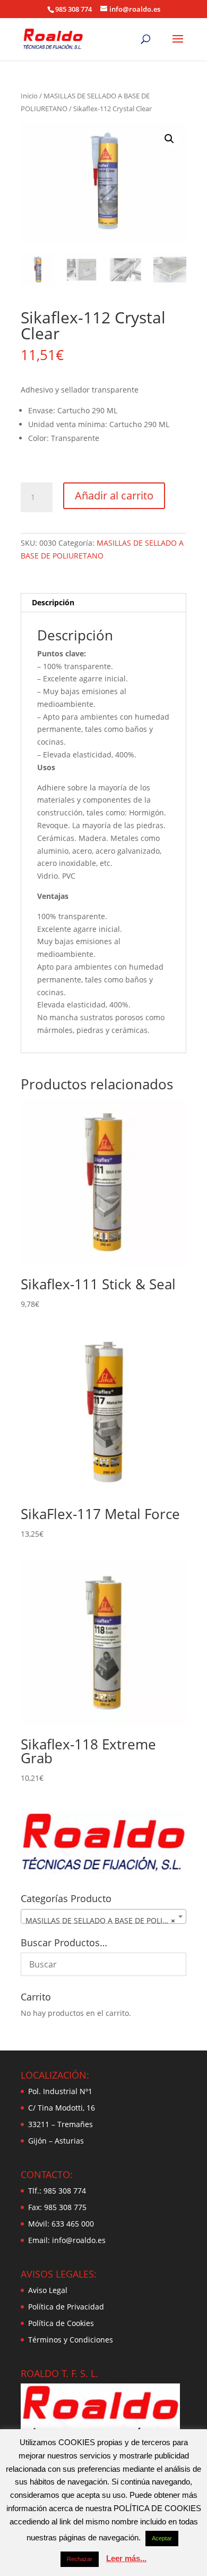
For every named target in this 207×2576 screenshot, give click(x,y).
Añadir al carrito (114, 495)
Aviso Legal (48, 2290)
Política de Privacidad (66, 2307)
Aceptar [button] (162, 2538)
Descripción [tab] (53, 602)
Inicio (29, 96)
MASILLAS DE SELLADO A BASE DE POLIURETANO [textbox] (106, 1920)
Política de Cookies (61, 2323)
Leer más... (126, 2558)
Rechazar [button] (80, 2559)
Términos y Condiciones (71, 2340)
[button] (169, 139)
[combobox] (103, 1916)
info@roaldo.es (78, 2240)
